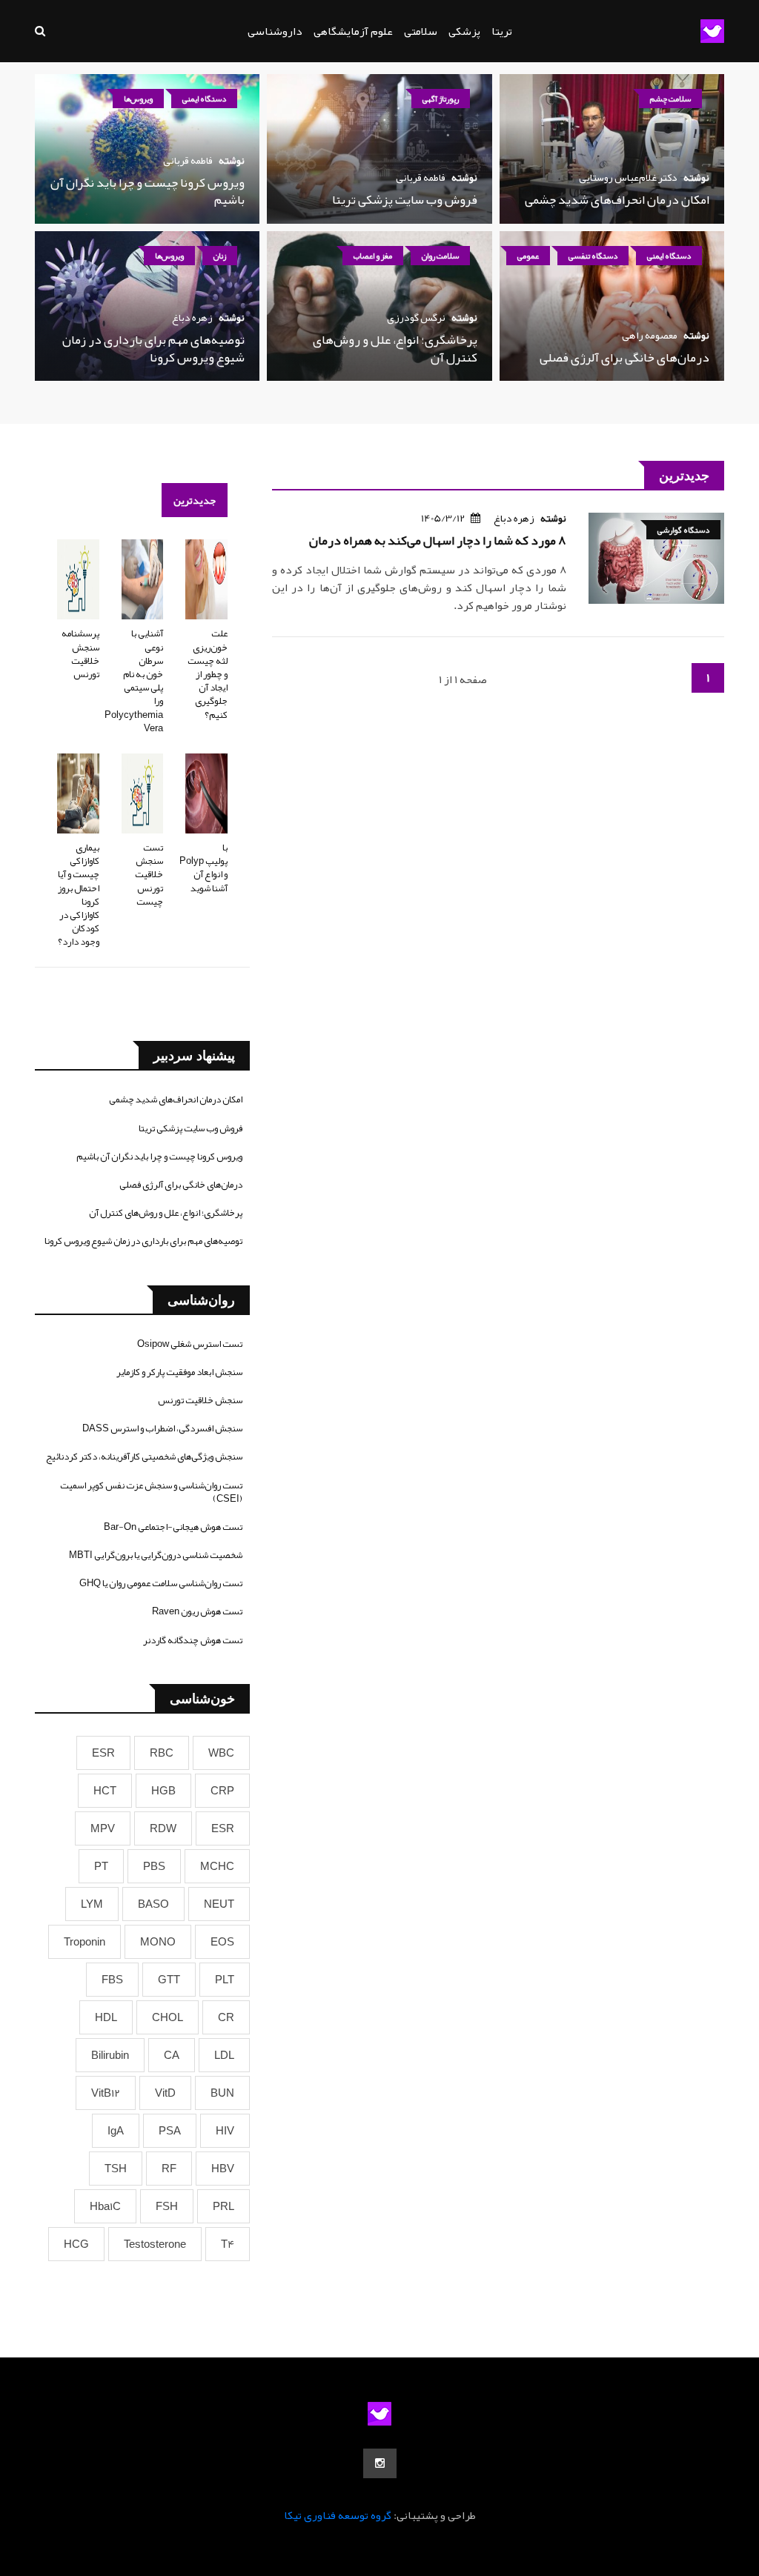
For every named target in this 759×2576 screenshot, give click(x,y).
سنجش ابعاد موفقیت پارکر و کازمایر (179, 1372)
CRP (222, 1791)
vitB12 (106, 2093)
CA (172, 2055)
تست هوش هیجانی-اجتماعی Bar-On (173, 1527)
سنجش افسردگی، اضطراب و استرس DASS (162, 1428)
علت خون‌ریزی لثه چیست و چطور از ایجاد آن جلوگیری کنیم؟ (208, 674)
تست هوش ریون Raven (197, 1611)
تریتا (502, 31)
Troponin (84, 1942)
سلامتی (421, 31)
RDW (163, 1828)
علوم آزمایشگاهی (353, 31)
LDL (224, 2055)
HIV (225, 2131)
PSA (170, 2131)
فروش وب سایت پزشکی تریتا (405, 199)
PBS (154, 1866)
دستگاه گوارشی (683, 530)
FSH (167, 2206)
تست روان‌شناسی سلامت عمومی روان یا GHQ (161, 1583)
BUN (222, 2093)
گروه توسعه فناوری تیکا (338, 2515)
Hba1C (105, 2206)
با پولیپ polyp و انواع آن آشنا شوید (203, 868)
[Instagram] (380, 2463)
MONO (158, 1942)
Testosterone (155, 2244)
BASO (153, 1904)
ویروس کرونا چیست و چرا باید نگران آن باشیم (148, 191)
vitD (165, 2093)
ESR (103, 1753)
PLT (225, 1980)
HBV (223, 2169)
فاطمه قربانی (421, 177)
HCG (76, 2244)
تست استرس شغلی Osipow (190, 1344)
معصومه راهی (650, 335)
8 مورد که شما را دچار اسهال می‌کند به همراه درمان (438, 540)
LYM (92, 1904)
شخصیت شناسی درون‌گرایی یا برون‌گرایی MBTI (156, 1555)
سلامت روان (440, 256)
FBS (112, 1980)
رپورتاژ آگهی (441, 99)
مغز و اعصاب (373, 256)
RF (169, 2169)
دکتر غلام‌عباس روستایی (628, 177)
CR (226, 2017)
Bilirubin (110, 2055)
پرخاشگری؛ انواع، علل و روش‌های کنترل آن (395, 348)
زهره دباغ (192, 317)
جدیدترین (195, 500)
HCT (105, 1791)
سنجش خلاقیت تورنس (200, 1400)
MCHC (217, 1866)
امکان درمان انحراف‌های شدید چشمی (617, 199)
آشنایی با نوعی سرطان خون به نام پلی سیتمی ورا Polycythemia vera (134, 680)
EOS (222, 1942)
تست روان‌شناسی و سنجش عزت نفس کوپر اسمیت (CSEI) (151, 1492)
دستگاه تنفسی (593, 256)
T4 (228, 2244)
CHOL (168, 2017)
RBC (162, 1753)
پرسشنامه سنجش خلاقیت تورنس (80, 654)
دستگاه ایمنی (204, 99)
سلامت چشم (670, 99)
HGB (163, 1791)
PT (101, 1866)
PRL (223, 2206)
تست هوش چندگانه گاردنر (193, 1640)
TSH (116, 2169)
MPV (103, 1828)
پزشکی (464, 31)
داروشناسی (275, 31)
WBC (221, 1753)
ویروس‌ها (138, 99)
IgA (116, 2131)
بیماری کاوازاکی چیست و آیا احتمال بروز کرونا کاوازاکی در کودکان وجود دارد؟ (79, 895)
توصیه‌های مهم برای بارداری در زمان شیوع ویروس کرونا (153, 348)
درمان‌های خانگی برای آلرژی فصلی (624, 357)
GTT (169, 1980)
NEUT (219, 1904)
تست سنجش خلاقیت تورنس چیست (149, 875)
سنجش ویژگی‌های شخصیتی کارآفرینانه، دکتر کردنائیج (144, 1457)
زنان (220, 256)
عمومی (528, 256)
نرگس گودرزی (416, 317)
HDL (106, 2017)
